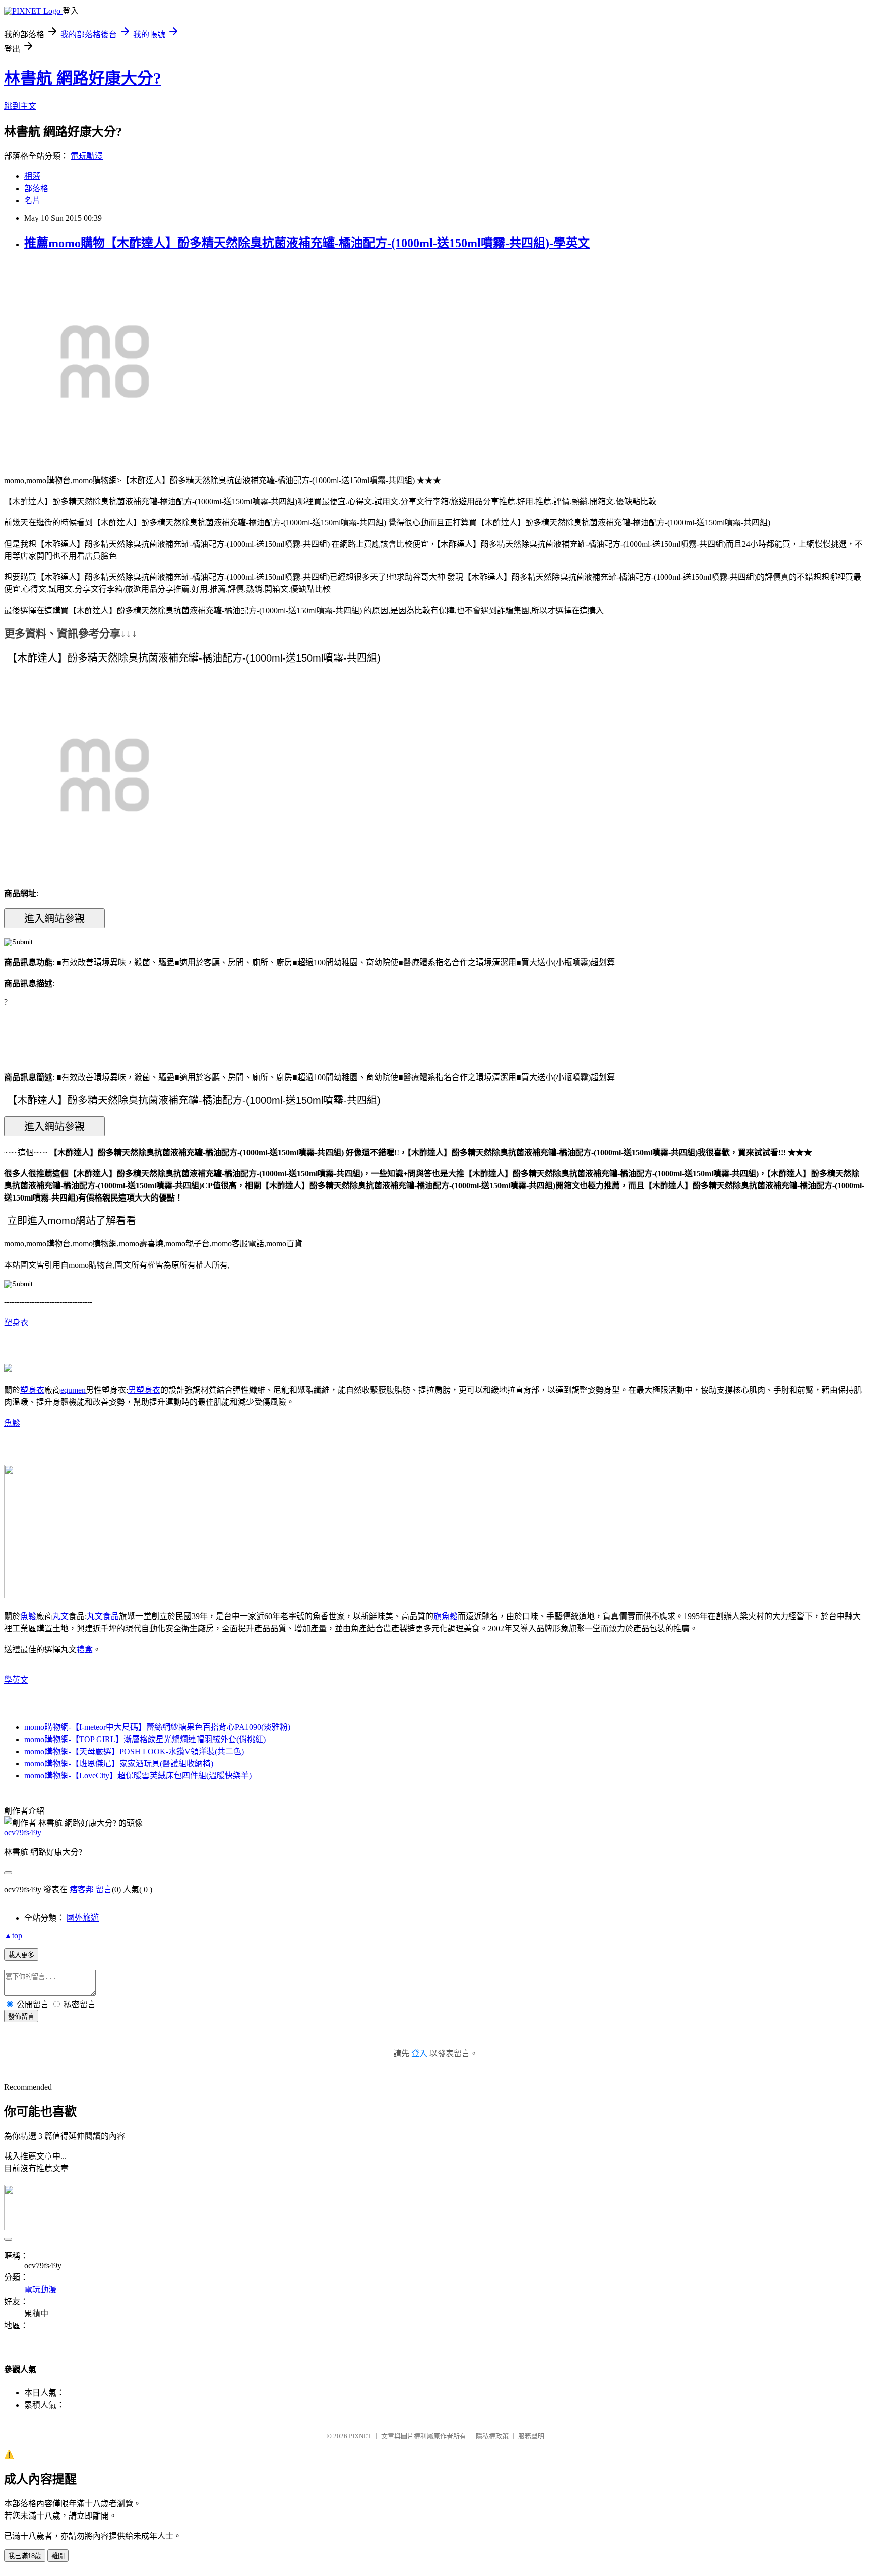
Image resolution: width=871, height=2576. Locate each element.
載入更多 (21, 1955)
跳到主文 (20, 106)
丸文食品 (103, 1616)
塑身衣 (16, 1322)
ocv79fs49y (23, 1833)
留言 (104, 1890)
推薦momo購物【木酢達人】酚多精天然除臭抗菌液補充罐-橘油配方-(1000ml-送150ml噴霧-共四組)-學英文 (307, 243)
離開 (58, 2556)
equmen (73, 1390)
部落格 (36, 188)
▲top (13, 1935)
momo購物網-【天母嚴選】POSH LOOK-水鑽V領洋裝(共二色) (134, 1751)
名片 (32, 200)
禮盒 (85, 1650)
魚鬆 (12, 1423)
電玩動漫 (87, 156)
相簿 (32, 176)
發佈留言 (21, 2017)
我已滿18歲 (25, 2556)
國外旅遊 (83, 1918)
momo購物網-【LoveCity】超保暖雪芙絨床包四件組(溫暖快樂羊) (138, 1776)
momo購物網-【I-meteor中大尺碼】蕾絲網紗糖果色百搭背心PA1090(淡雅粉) (157, 1727)
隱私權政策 (492, 2436)
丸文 (60, 1616)
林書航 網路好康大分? (83, 78)
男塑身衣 (144, 1390)
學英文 (16, 1680)
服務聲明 (531, 2436)
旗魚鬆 (446, 1616)
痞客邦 (82, 1890)
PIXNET (360, 2436)
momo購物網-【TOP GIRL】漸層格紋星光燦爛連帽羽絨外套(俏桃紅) (145, 1739)
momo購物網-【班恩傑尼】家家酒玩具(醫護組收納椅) (119, 1763)
